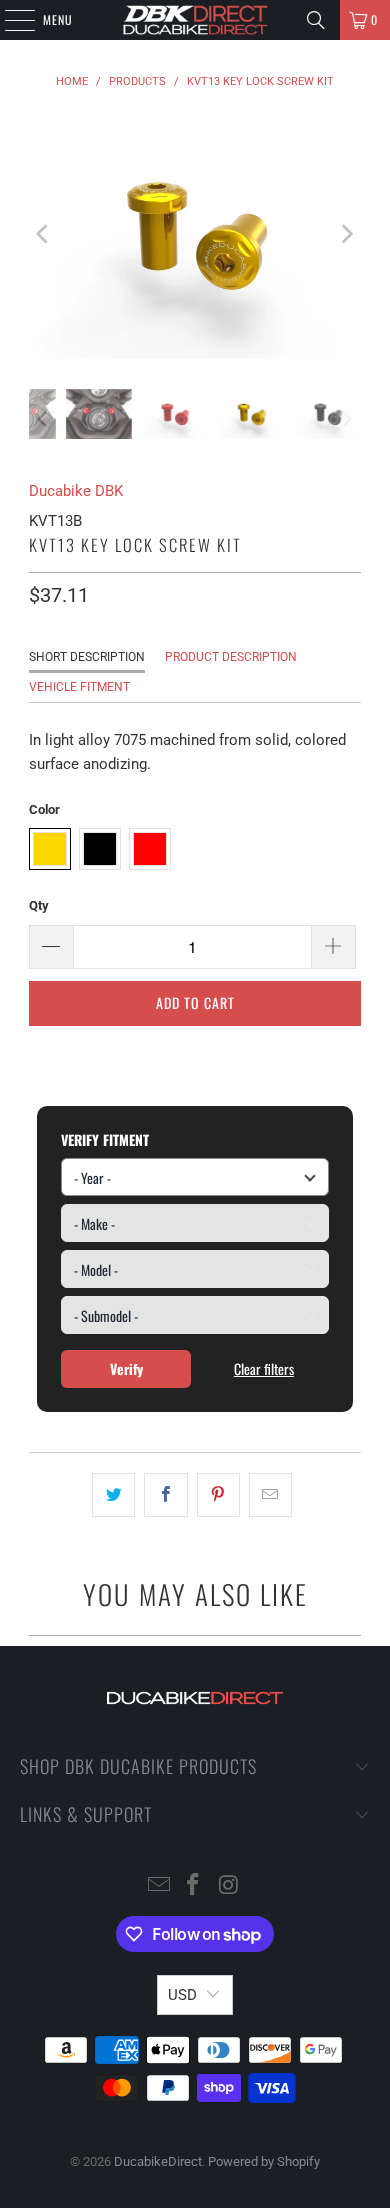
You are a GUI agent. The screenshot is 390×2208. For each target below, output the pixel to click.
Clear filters (264, 1368)
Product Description (231, 657)
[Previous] (44, 234)
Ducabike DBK (76, 491)
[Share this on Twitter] (113, 1495)
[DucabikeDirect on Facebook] (194, 1886)
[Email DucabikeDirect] (159, 1886)
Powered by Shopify (264, 2161)
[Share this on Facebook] (165, 1495)
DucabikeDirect (158, 2161)
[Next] (346, 234)
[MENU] (9, 20)
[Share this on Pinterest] (218, 1495)
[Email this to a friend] (270, 1495)
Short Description (87, 657)
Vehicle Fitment (79, 687)
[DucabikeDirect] (195, 20)
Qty (39, 905)
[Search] (316, 20)
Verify (126, 1368)
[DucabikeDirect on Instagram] (229, 1886)
